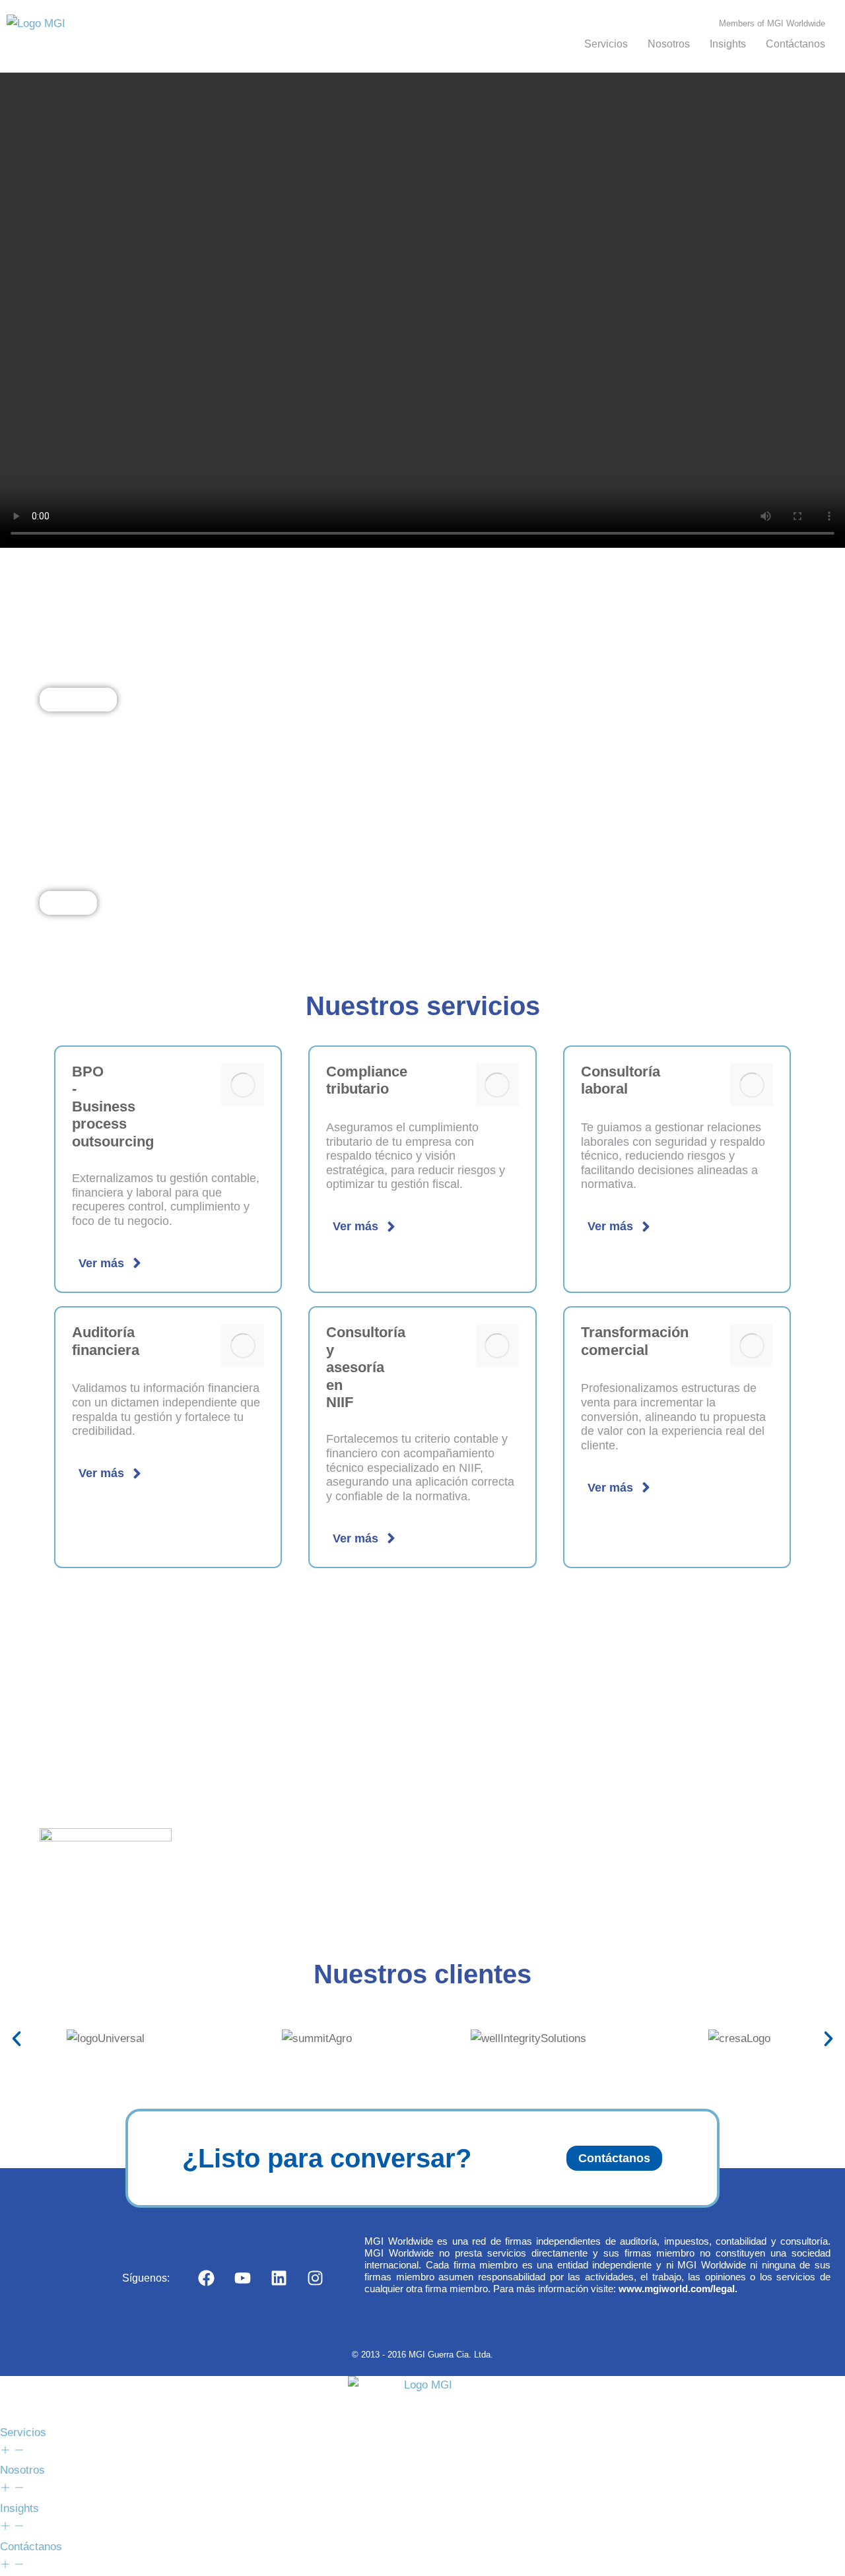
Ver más (101, 1263)
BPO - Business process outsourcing (113, 1106)
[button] (17, 2039)
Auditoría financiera (106, 1341)
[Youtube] (242, 2278)
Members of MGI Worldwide (772, 23)
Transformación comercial (635, 1341)
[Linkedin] (279, 2278)
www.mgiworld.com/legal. (678, 2289)
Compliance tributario (367, 1080)
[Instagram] (315, 2278)
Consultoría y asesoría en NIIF (366, 1367)
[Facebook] (206, 2278)
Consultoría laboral (621, 1080)
